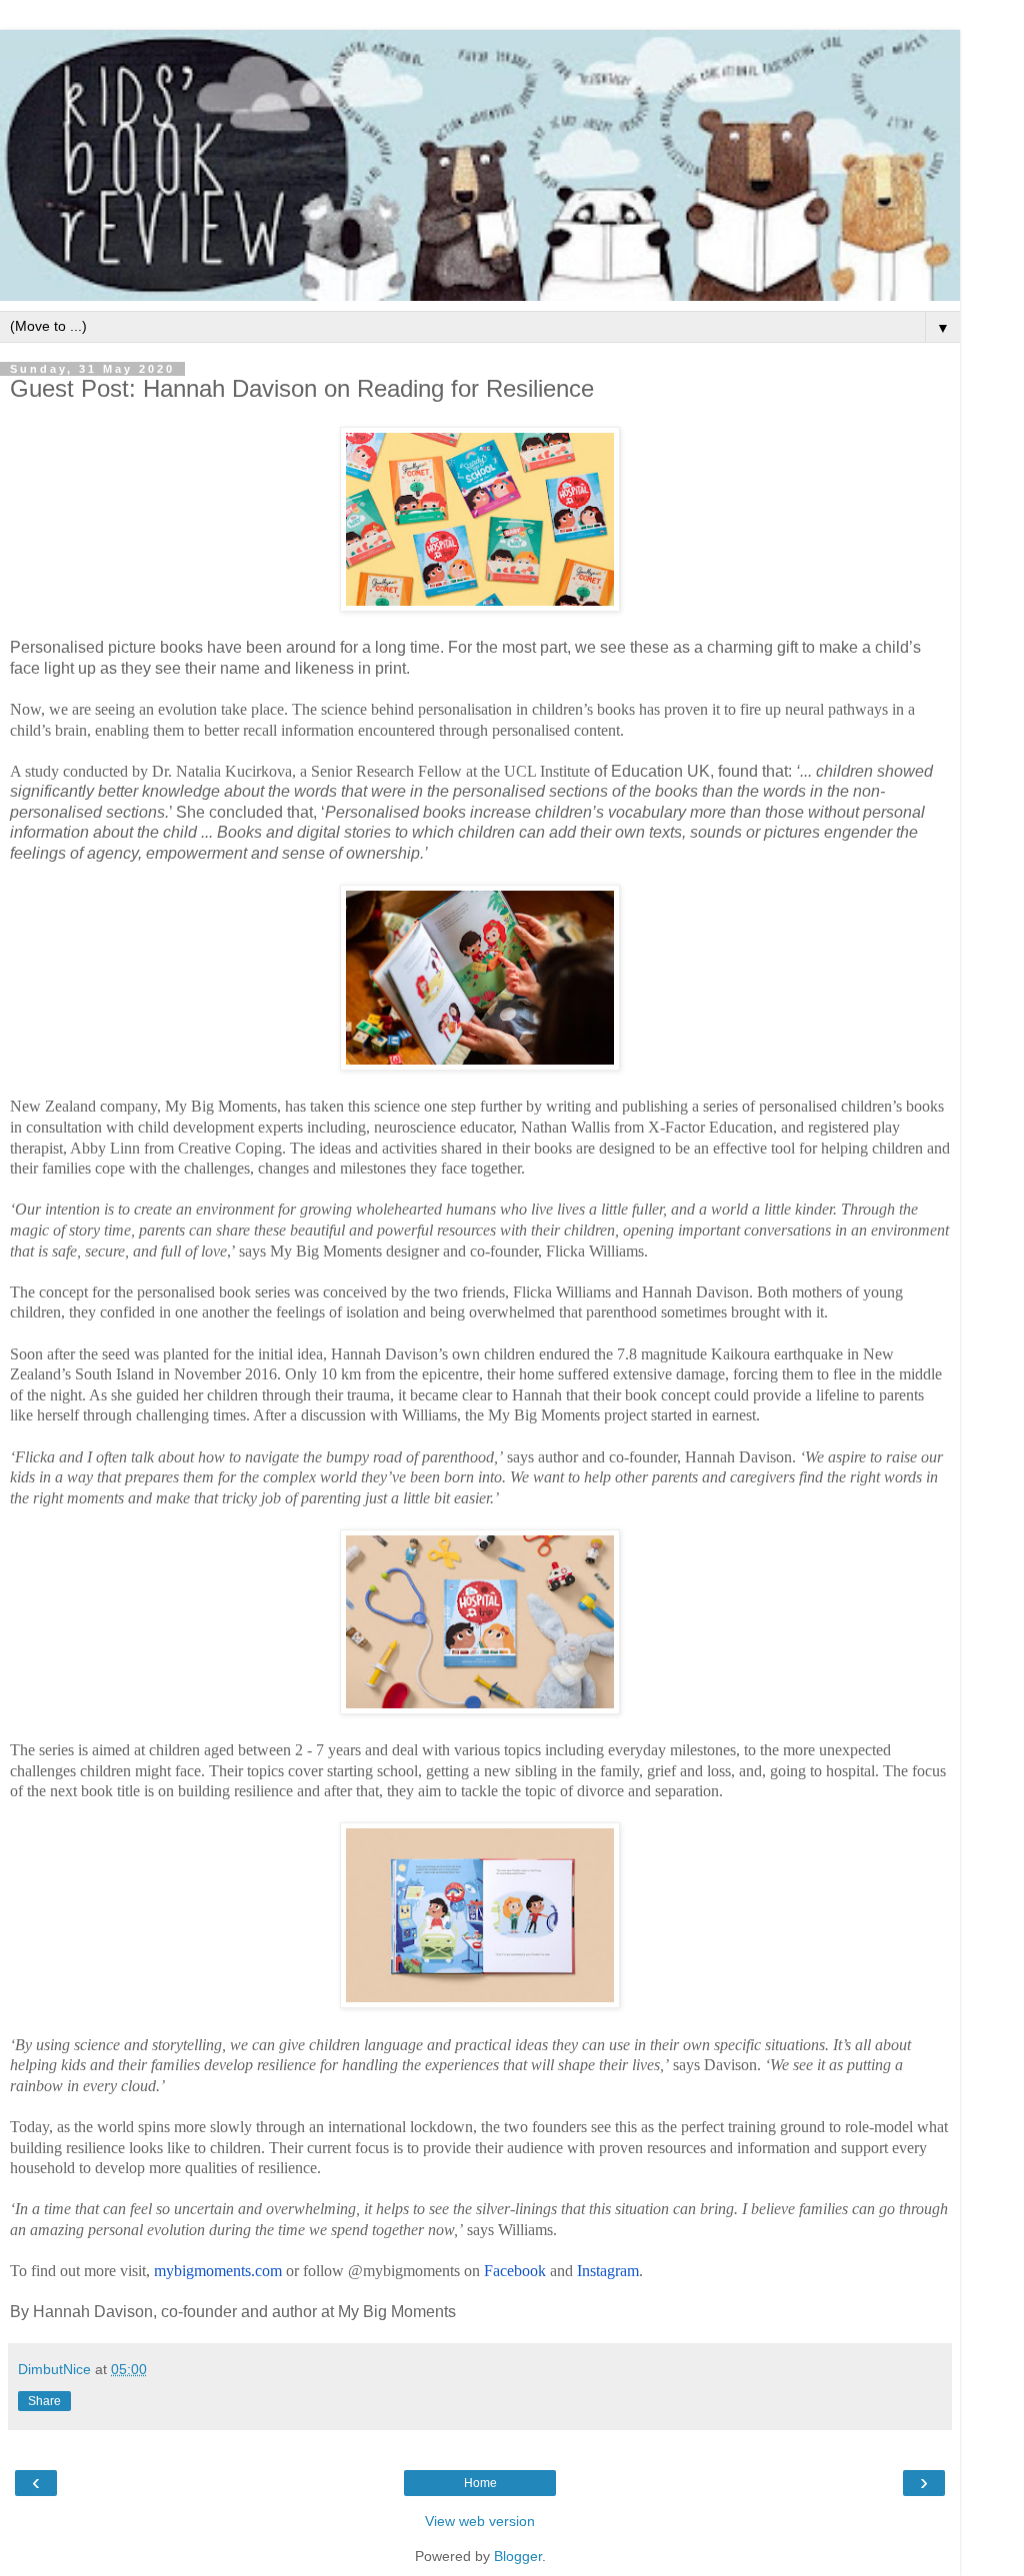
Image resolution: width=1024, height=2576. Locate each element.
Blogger (518, 2556)
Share (44, 2401)
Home (480, 2483)
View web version (480, 2521)
